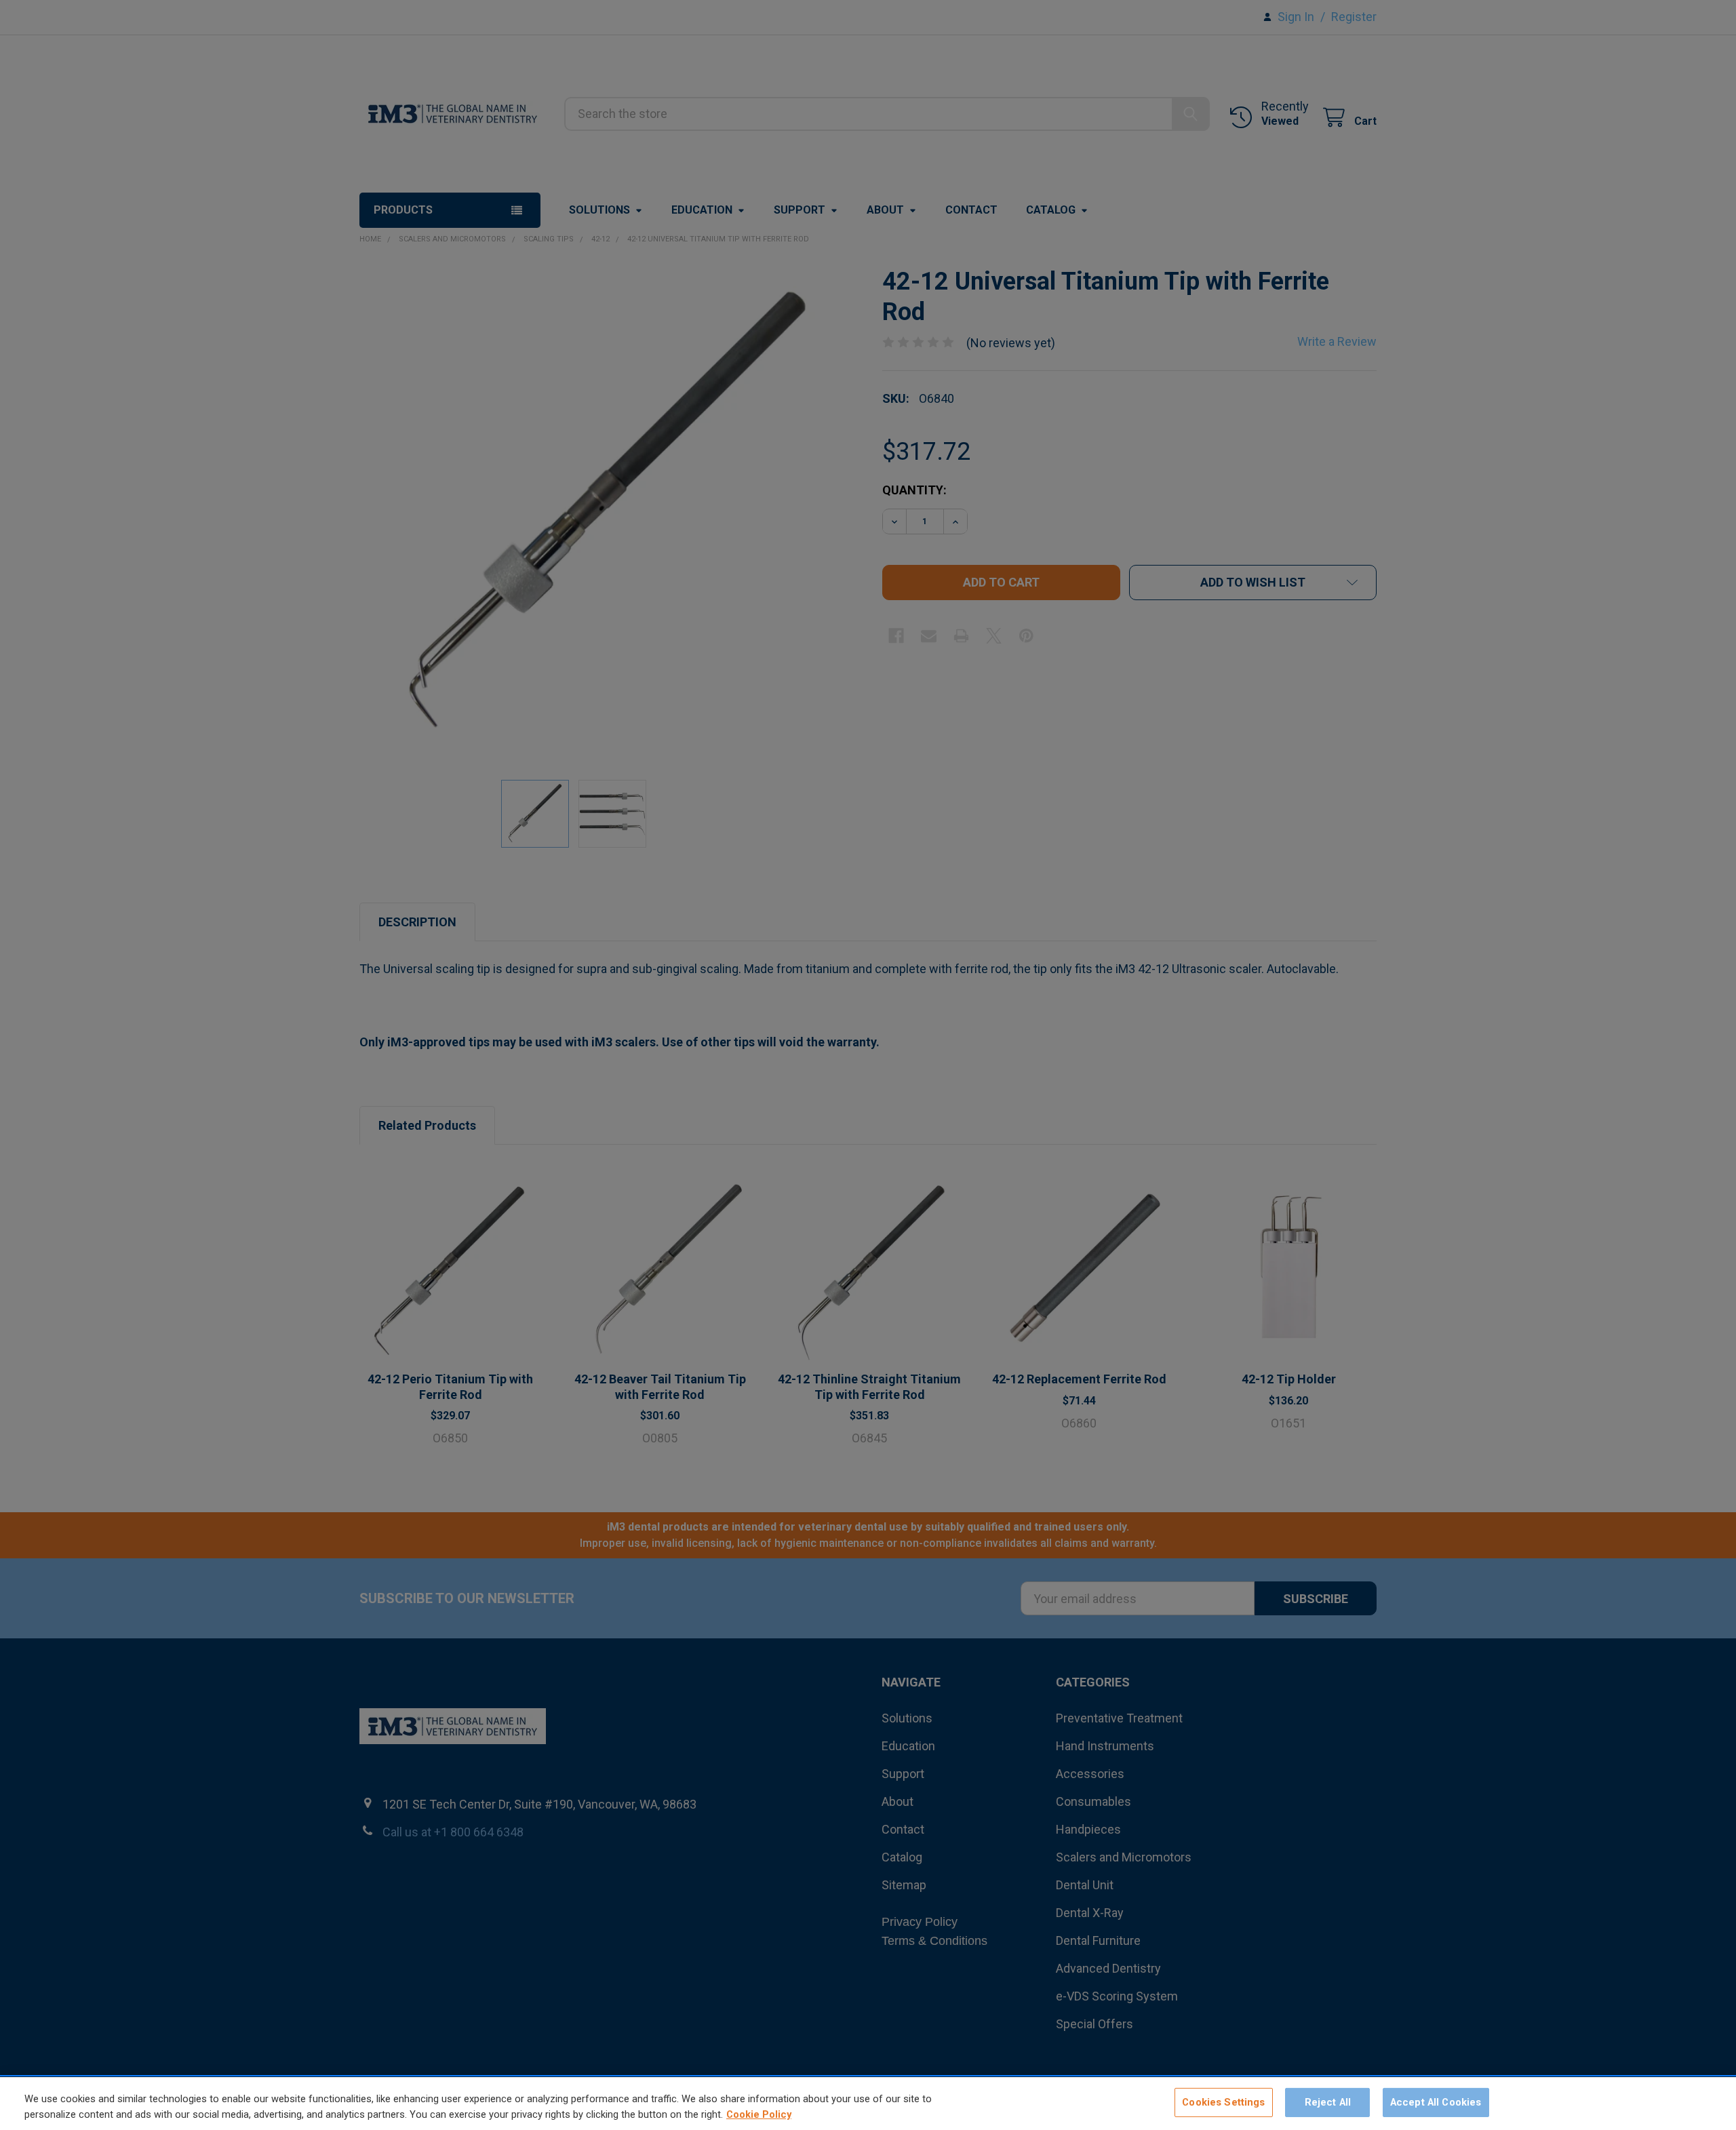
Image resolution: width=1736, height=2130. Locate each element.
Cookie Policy (759, 2114)
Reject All (1328, 2102)
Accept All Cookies (1436, 2102)
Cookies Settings (1223, 2102)
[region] (868, 2104)
